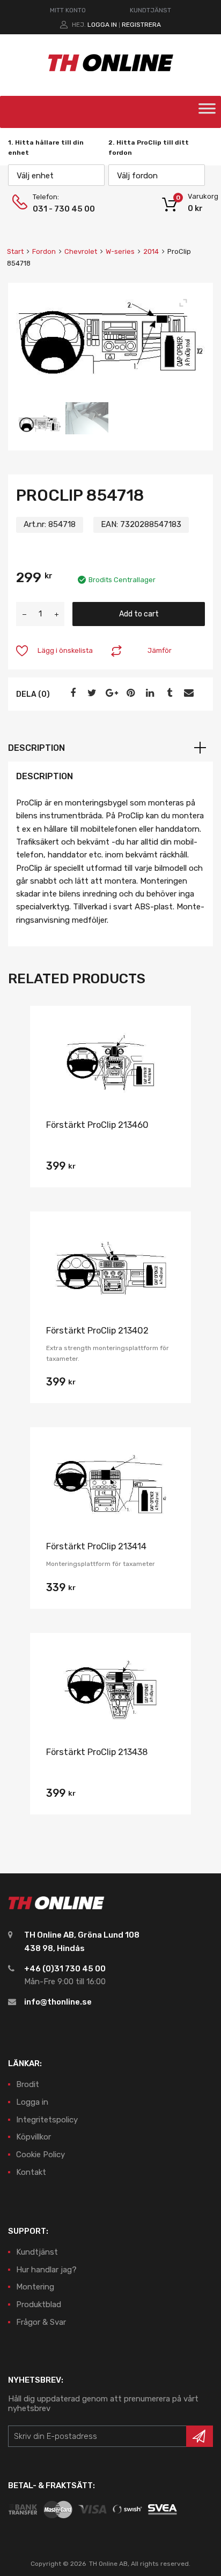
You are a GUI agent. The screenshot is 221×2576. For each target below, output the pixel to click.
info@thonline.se (58, 2002)
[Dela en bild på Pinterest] (129, 693)
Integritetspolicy (47, 2120)
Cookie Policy (40, 2155)
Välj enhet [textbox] (35, 176)
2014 (151, 251)
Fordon (44, 251)
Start (15, 251)
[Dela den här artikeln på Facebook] (71, 693)
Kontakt (31, 2172)
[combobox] (56, 175)
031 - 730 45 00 (59, 209)
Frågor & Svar (41, 2322)
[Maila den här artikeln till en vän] (187, 693)
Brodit (28, 2084)
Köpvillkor (34, 2137)
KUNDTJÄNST (150, 10)
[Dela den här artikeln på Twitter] (91, 693)
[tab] (110, 748)
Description (36, 748)
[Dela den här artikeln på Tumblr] (168, 693)
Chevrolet (81, 251)
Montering (35, 2287)
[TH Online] (111, 71)
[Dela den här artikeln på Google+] (110, 693)
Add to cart (139, 614)
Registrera (141, 25)
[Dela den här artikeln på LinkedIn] (149, 693)
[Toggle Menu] (207, 112)
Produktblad (39, 2304)
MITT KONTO (68, 10)
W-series (120, 251)
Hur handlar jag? (46, 2270)
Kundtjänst (37, 2252)
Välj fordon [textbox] (137, 176)
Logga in (102, 25)
